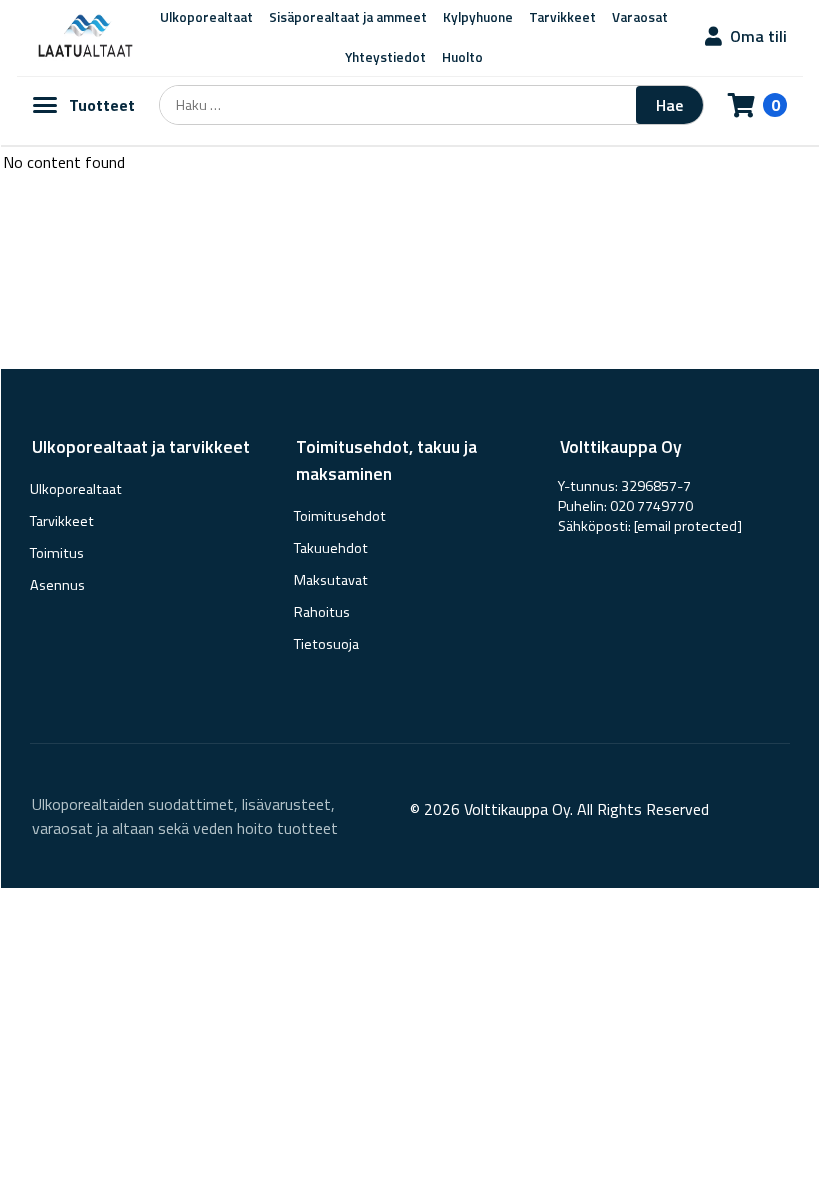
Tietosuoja (326, 644)
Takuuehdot (331, 548)
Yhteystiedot (385, 57)
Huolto (462, 57)
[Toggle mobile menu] (45, 105)
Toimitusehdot (340, 516)
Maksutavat (331, 580)
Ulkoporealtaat (76, 489)
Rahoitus (322, 612)
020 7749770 (651, 506)
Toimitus (57, 553)
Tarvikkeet (62, 521)
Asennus (57, 585)
